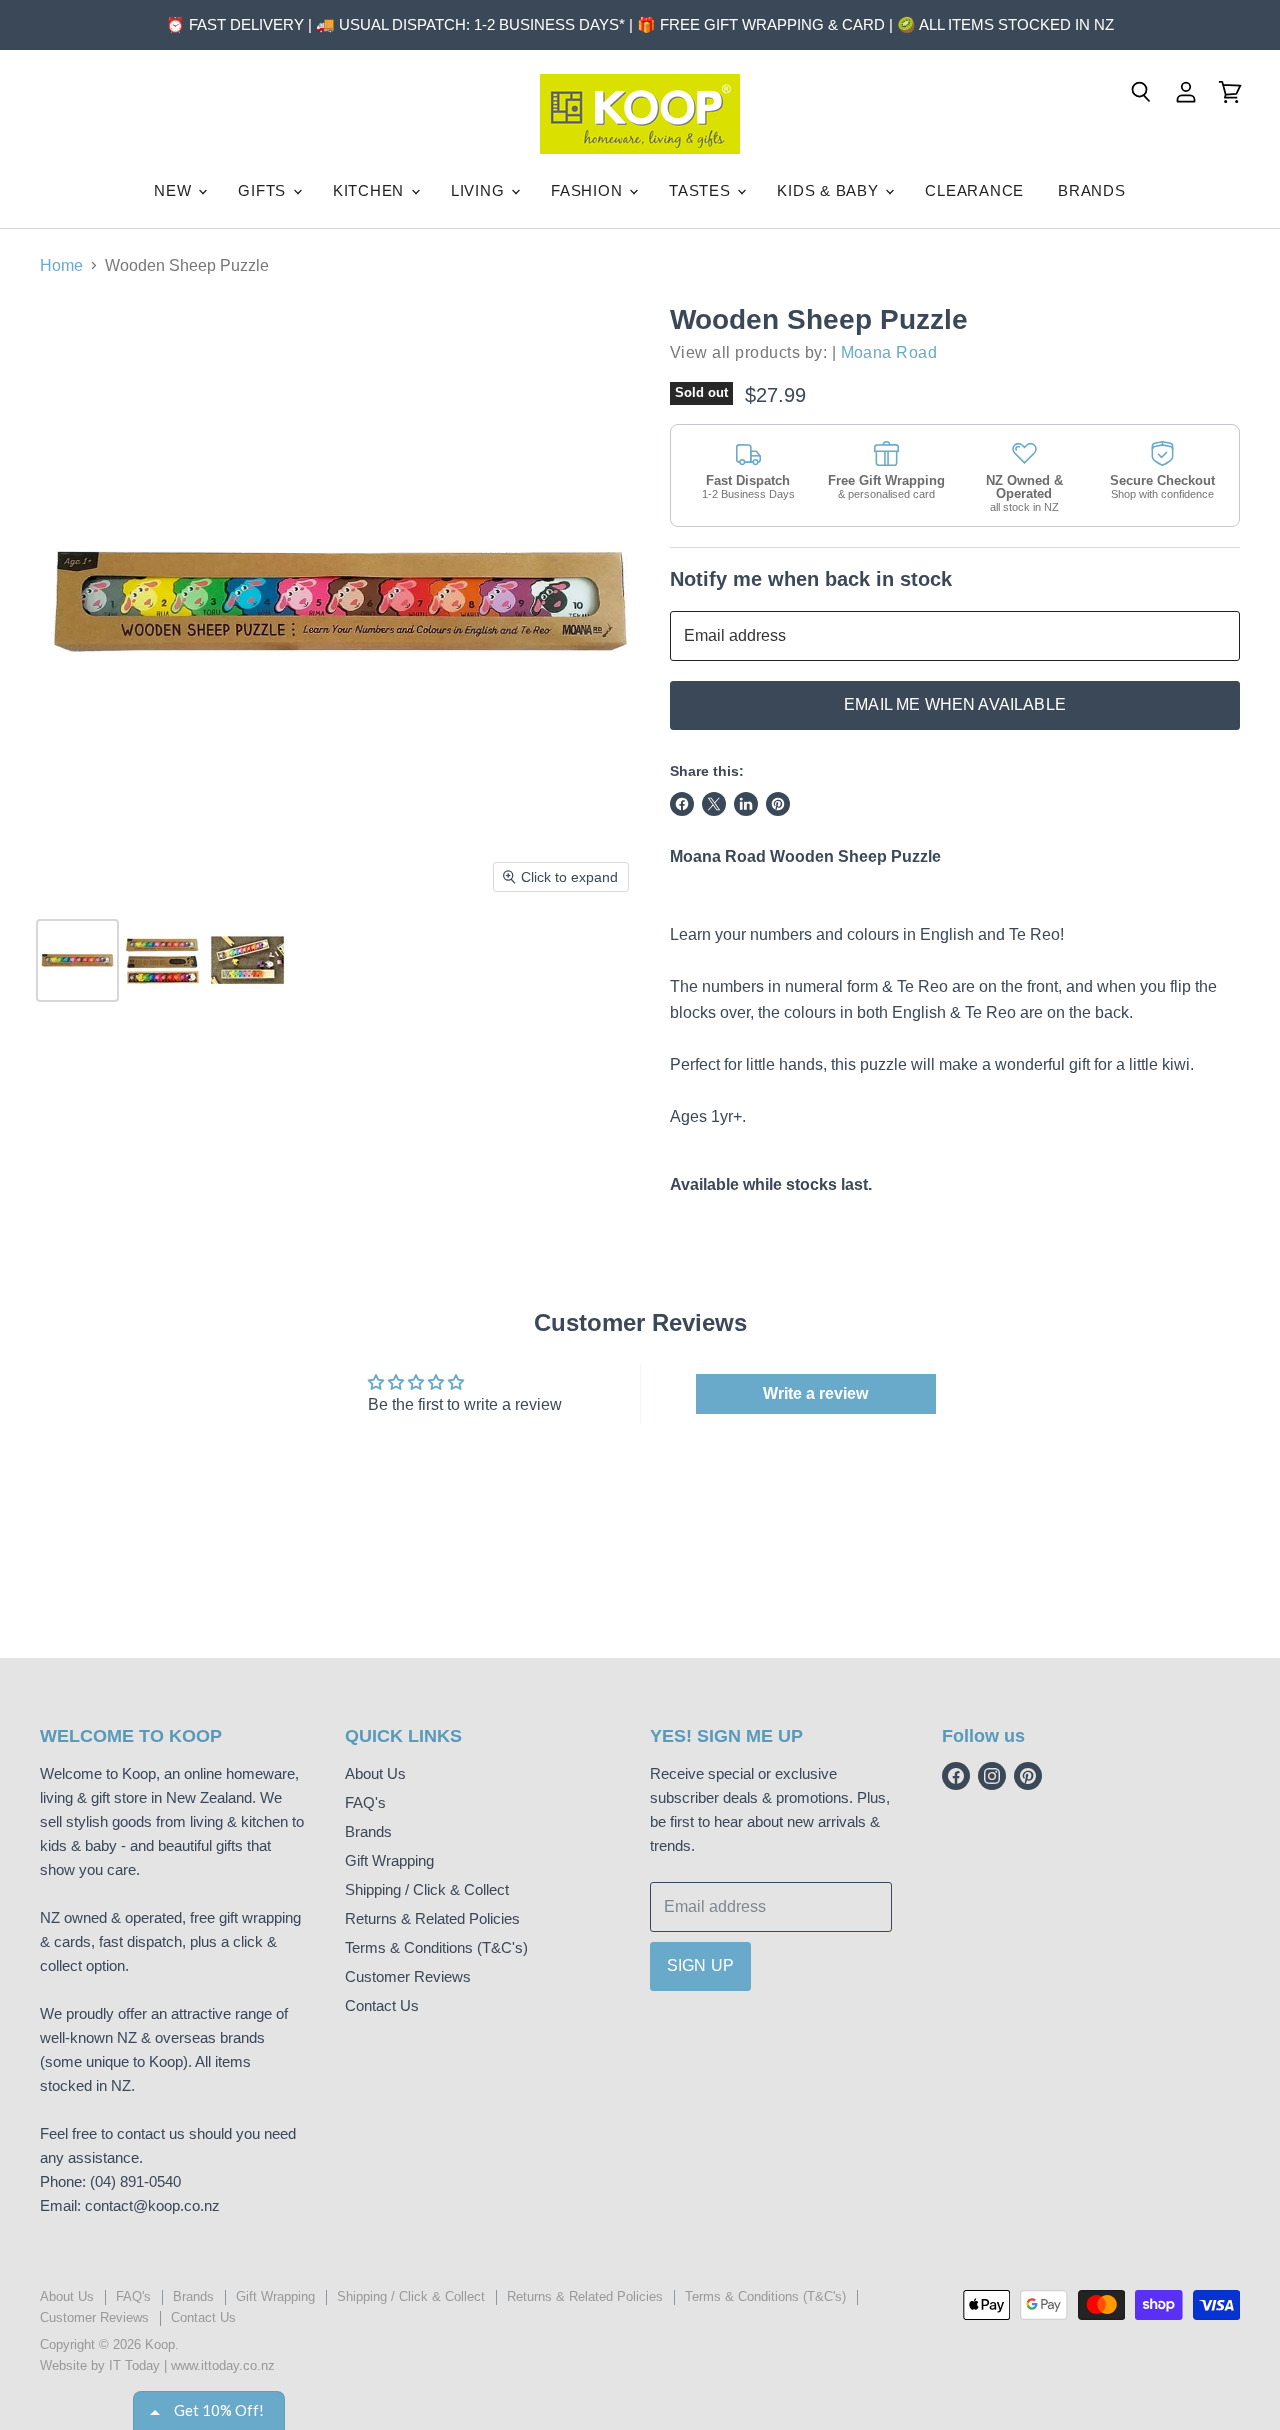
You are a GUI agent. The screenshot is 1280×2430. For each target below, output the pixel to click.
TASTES (702, 190)
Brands (368, 1831)
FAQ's (365, 1802)
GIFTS (264, 190)
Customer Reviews (408, 1976)
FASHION (589, 190)
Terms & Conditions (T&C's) (436, 1947)
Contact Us (382, 2005)
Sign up (700, 1965)
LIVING (480, 190)
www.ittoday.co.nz (223, 2365)
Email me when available (955, 704)
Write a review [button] (815, 1393)
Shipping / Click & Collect (427, 1889)
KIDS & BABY (830, 190)
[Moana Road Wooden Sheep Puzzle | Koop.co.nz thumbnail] (77, 960)
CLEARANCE (974, 190)
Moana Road (889, 352)
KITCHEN (371, 190)
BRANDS (1092, 190)
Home (61, 265)
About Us (375, 1773)
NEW (175, 190)
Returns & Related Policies (432, 1918)
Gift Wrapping (389, 1860)
